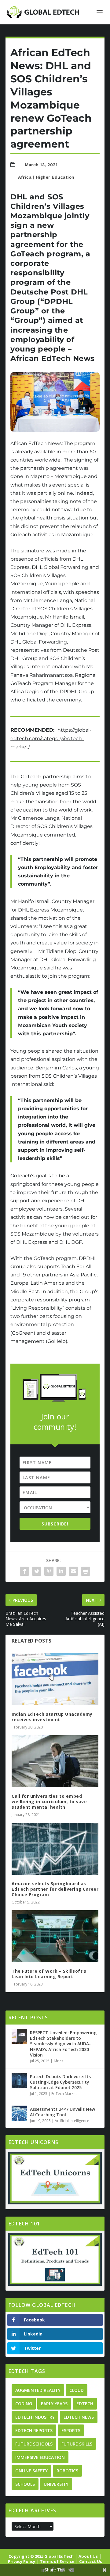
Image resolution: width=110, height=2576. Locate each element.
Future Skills (77, 2444)
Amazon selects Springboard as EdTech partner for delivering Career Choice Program (55, 1889)
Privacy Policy (22, 2561)
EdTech (85, 2404)
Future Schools (34, 2444)
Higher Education (55, 177)
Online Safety (31, 2471)
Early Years (54, 2404)
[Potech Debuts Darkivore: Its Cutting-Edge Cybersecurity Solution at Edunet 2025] (19, 2081)
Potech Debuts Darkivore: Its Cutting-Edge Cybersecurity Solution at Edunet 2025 (60, 2082)
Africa (25, 177)
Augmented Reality (38, 2390)
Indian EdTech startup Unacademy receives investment (52, 1717)
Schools (25, 2484)
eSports (71, 2430)
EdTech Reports (34, 2430)
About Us (88, 2556)
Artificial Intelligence (72, 2121)
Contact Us (91, 2561)
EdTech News (79, 2417)
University (56, 2484)
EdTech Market (64, 2094)
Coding (24, 2404)
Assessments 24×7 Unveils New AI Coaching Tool (62, 2112)
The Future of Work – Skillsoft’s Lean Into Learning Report (49, 1974)
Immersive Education (40, 2457)
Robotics (67, 2471)
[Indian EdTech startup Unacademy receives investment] (55, 1679)
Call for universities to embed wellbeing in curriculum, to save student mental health (49, 1802)
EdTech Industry (35, 2417)
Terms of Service (57, 2561)
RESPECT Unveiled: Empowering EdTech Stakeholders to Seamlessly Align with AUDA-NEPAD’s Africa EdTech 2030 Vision (63, 2044)
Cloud (77, 2390)
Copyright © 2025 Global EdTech (41, 2556)
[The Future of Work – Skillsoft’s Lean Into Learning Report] (55, 1936)
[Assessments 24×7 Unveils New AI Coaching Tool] (19, 2113)
